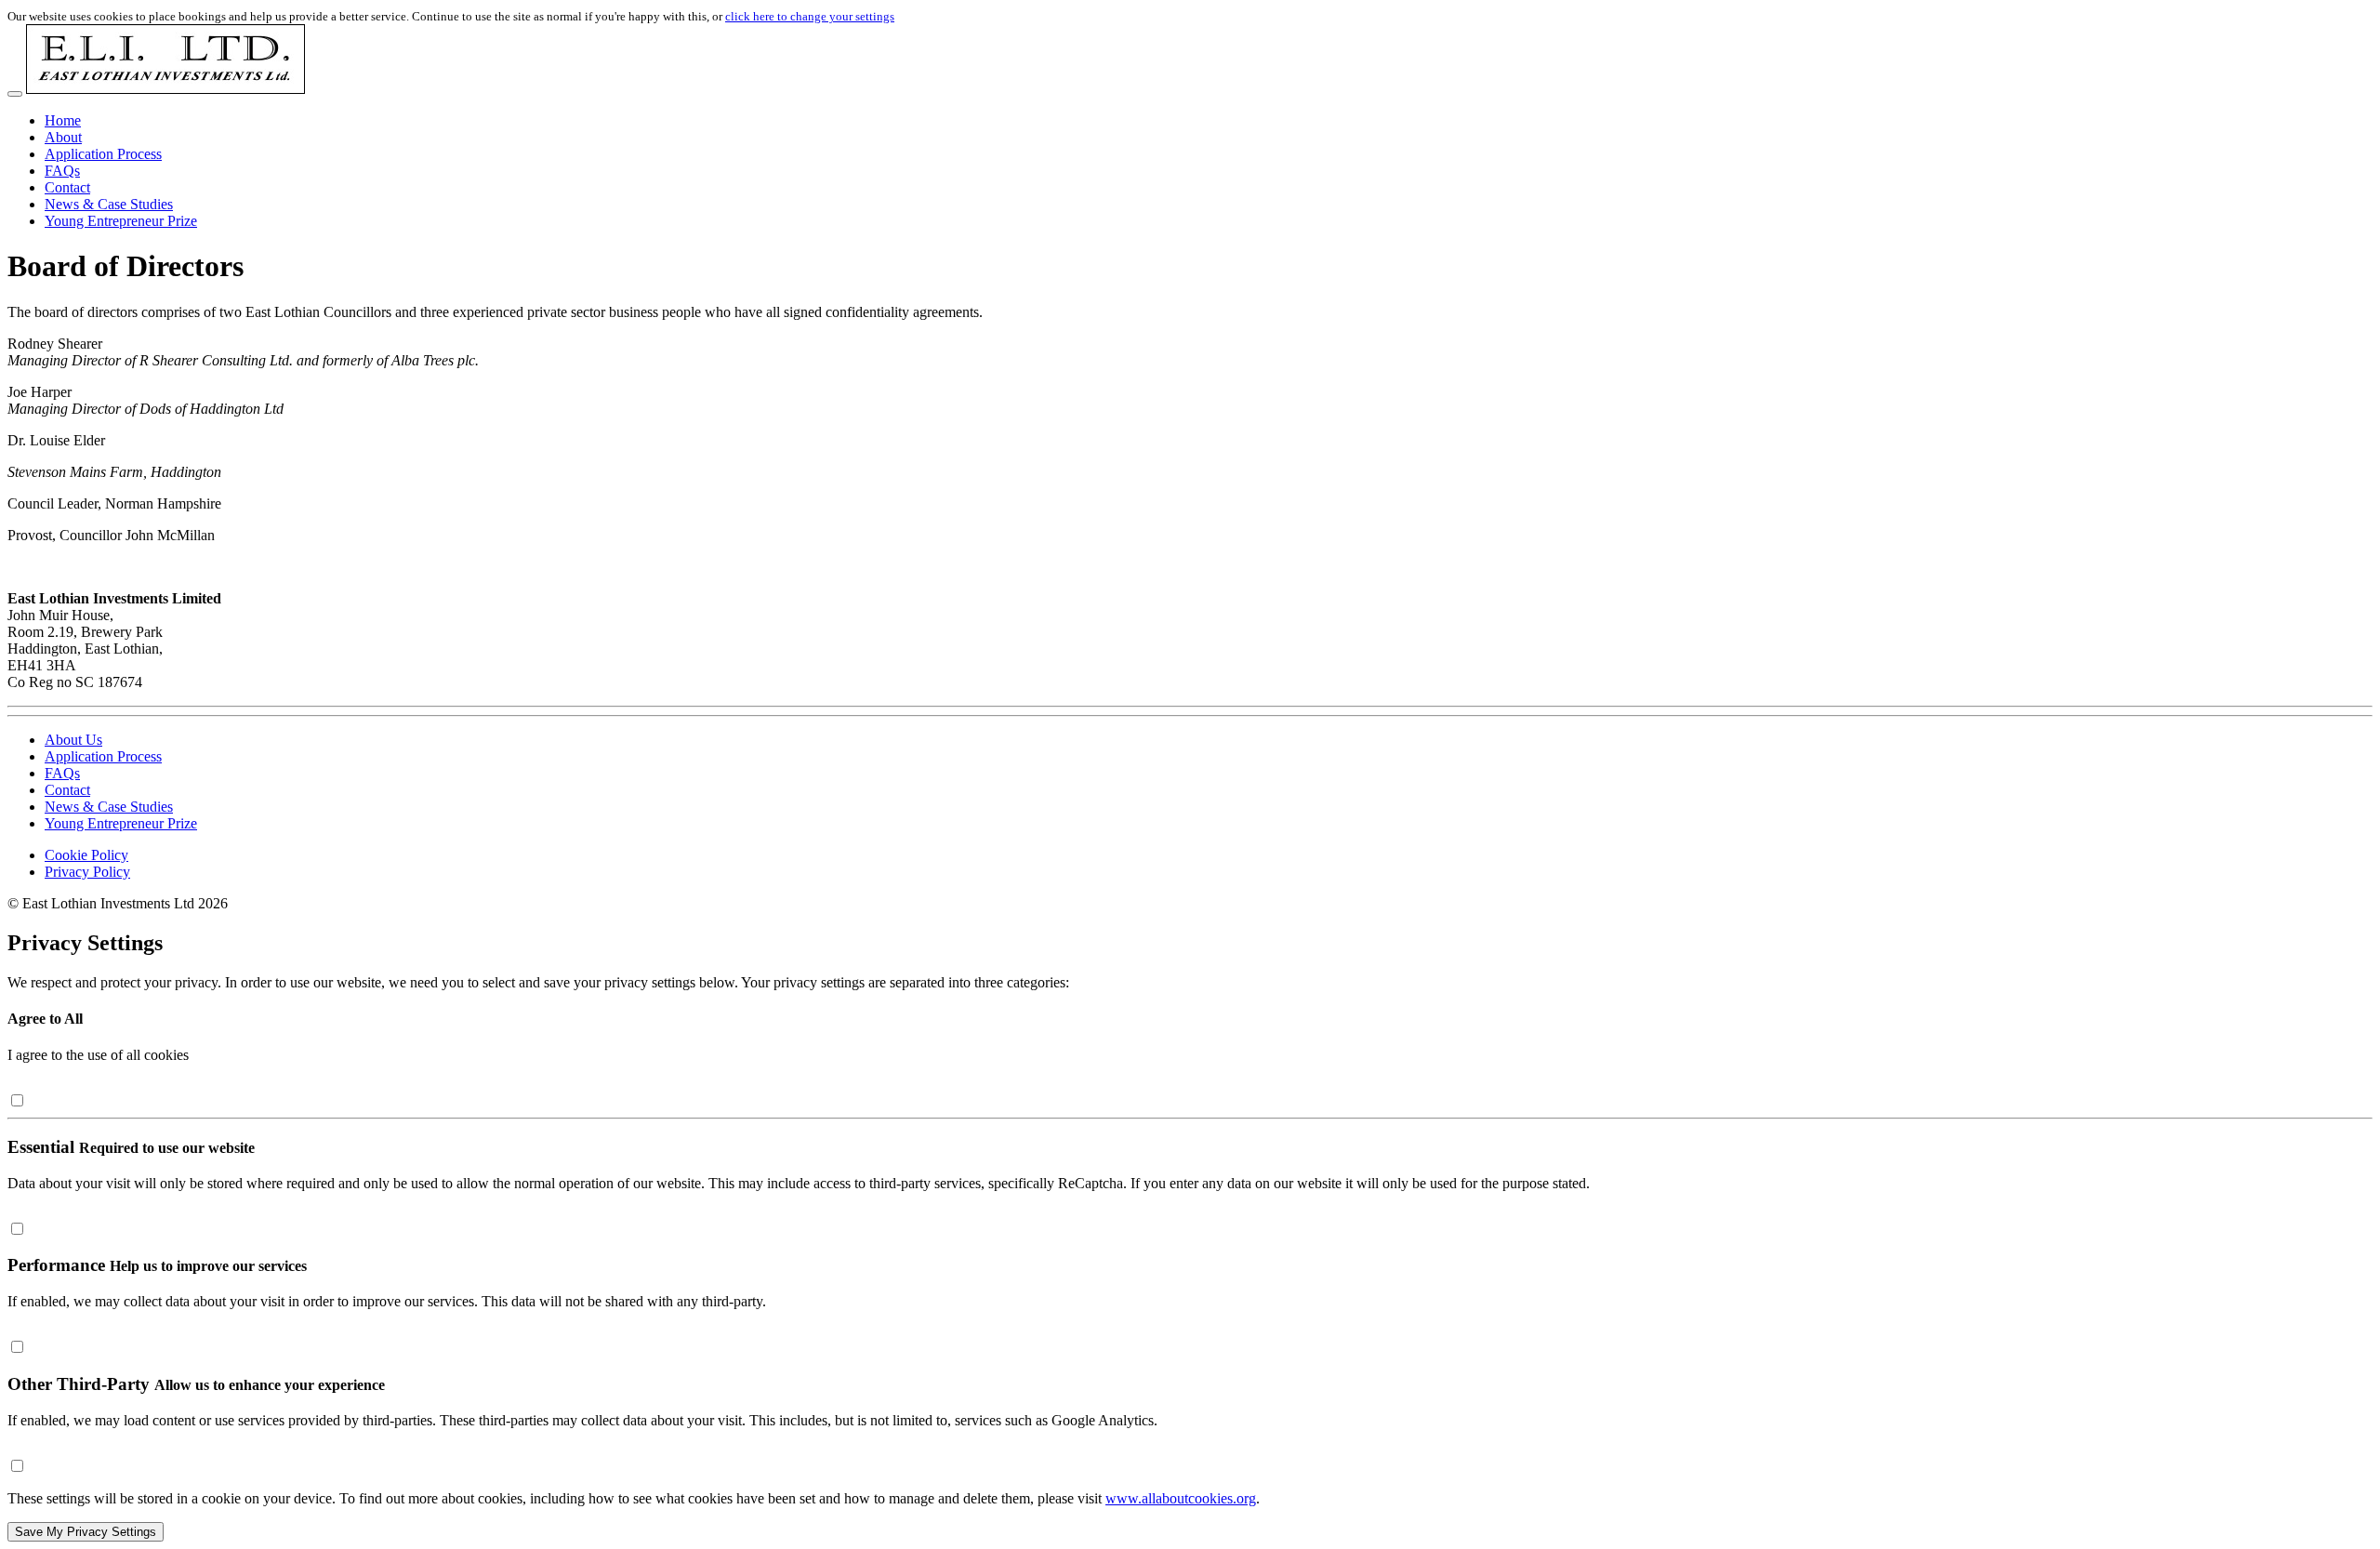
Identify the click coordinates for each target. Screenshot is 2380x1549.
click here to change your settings (810, 16)
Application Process (103, 154)
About (63, 137)
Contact (67, 187)
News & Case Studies (109, 204)
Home (63, 120)
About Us (73, 740)
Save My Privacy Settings (86, 1532)
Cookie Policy (86, 855)
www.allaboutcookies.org (1181, 1498)
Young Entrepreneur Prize (121, 221)
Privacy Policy (87, 872)
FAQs (62, 171)
